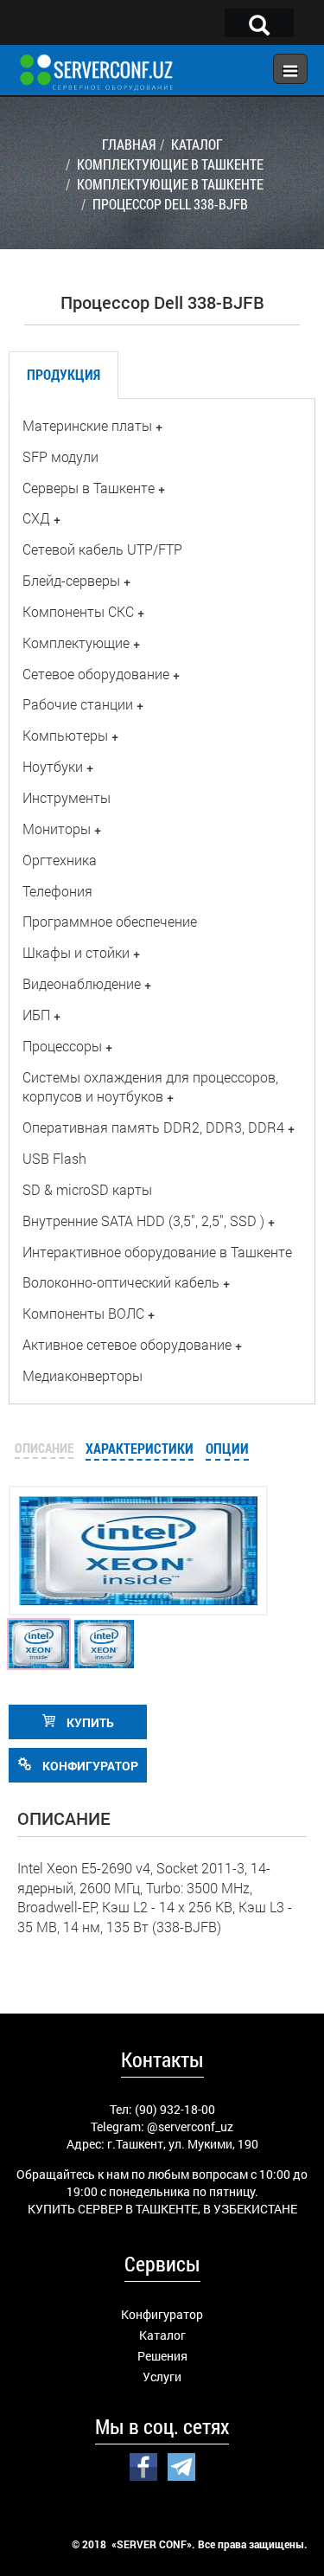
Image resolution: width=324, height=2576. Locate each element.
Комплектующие (76, 642)
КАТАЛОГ (197, 144)
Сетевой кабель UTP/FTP (102, 549)
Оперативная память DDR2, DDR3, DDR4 (153, 1127)
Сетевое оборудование (96, 674)
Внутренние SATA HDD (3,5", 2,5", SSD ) (143, 1221)
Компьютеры (65, 735)
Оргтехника (60, 860)
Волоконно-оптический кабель (121, 1282)
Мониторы (57, 829)
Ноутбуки (53, 766)
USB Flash (54, 1158)
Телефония (57, 891)
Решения (162, 2356)
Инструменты (67, 797)
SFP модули (60, 456)
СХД (36, 518)
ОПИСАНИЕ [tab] (44, 1448)
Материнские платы (87, 425)
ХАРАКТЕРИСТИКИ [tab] (140, 1448)
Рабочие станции (78, 704)
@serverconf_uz (190, 2126)
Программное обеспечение (110, 921)
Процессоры (62, 1046)
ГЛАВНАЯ (129, 144)
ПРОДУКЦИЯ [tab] (64, 374)
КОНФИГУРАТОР (89, 1766)
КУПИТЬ (89, 1722)
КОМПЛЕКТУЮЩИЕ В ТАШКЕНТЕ (170, 164)
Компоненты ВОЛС (83, 1313)
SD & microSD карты (87, 1189)
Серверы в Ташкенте (89, 488)
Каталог (162, 2335)
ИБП (36, 1015)
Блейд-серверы (71, 580)
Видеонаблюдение (82, 983)
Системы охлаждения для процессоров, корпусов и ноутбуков (150, 1087)
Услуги (162, 2377)
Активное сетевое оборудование (127, 1344)
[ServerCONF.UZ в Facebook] (143, 2465)
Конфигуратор (162, 2314)
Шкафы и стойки (76, 952)
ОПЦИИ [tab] (227, 1448)
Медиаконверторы (83, 1375)
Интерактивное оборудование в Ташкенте (157, 1252)
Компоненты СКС (78, 611)
